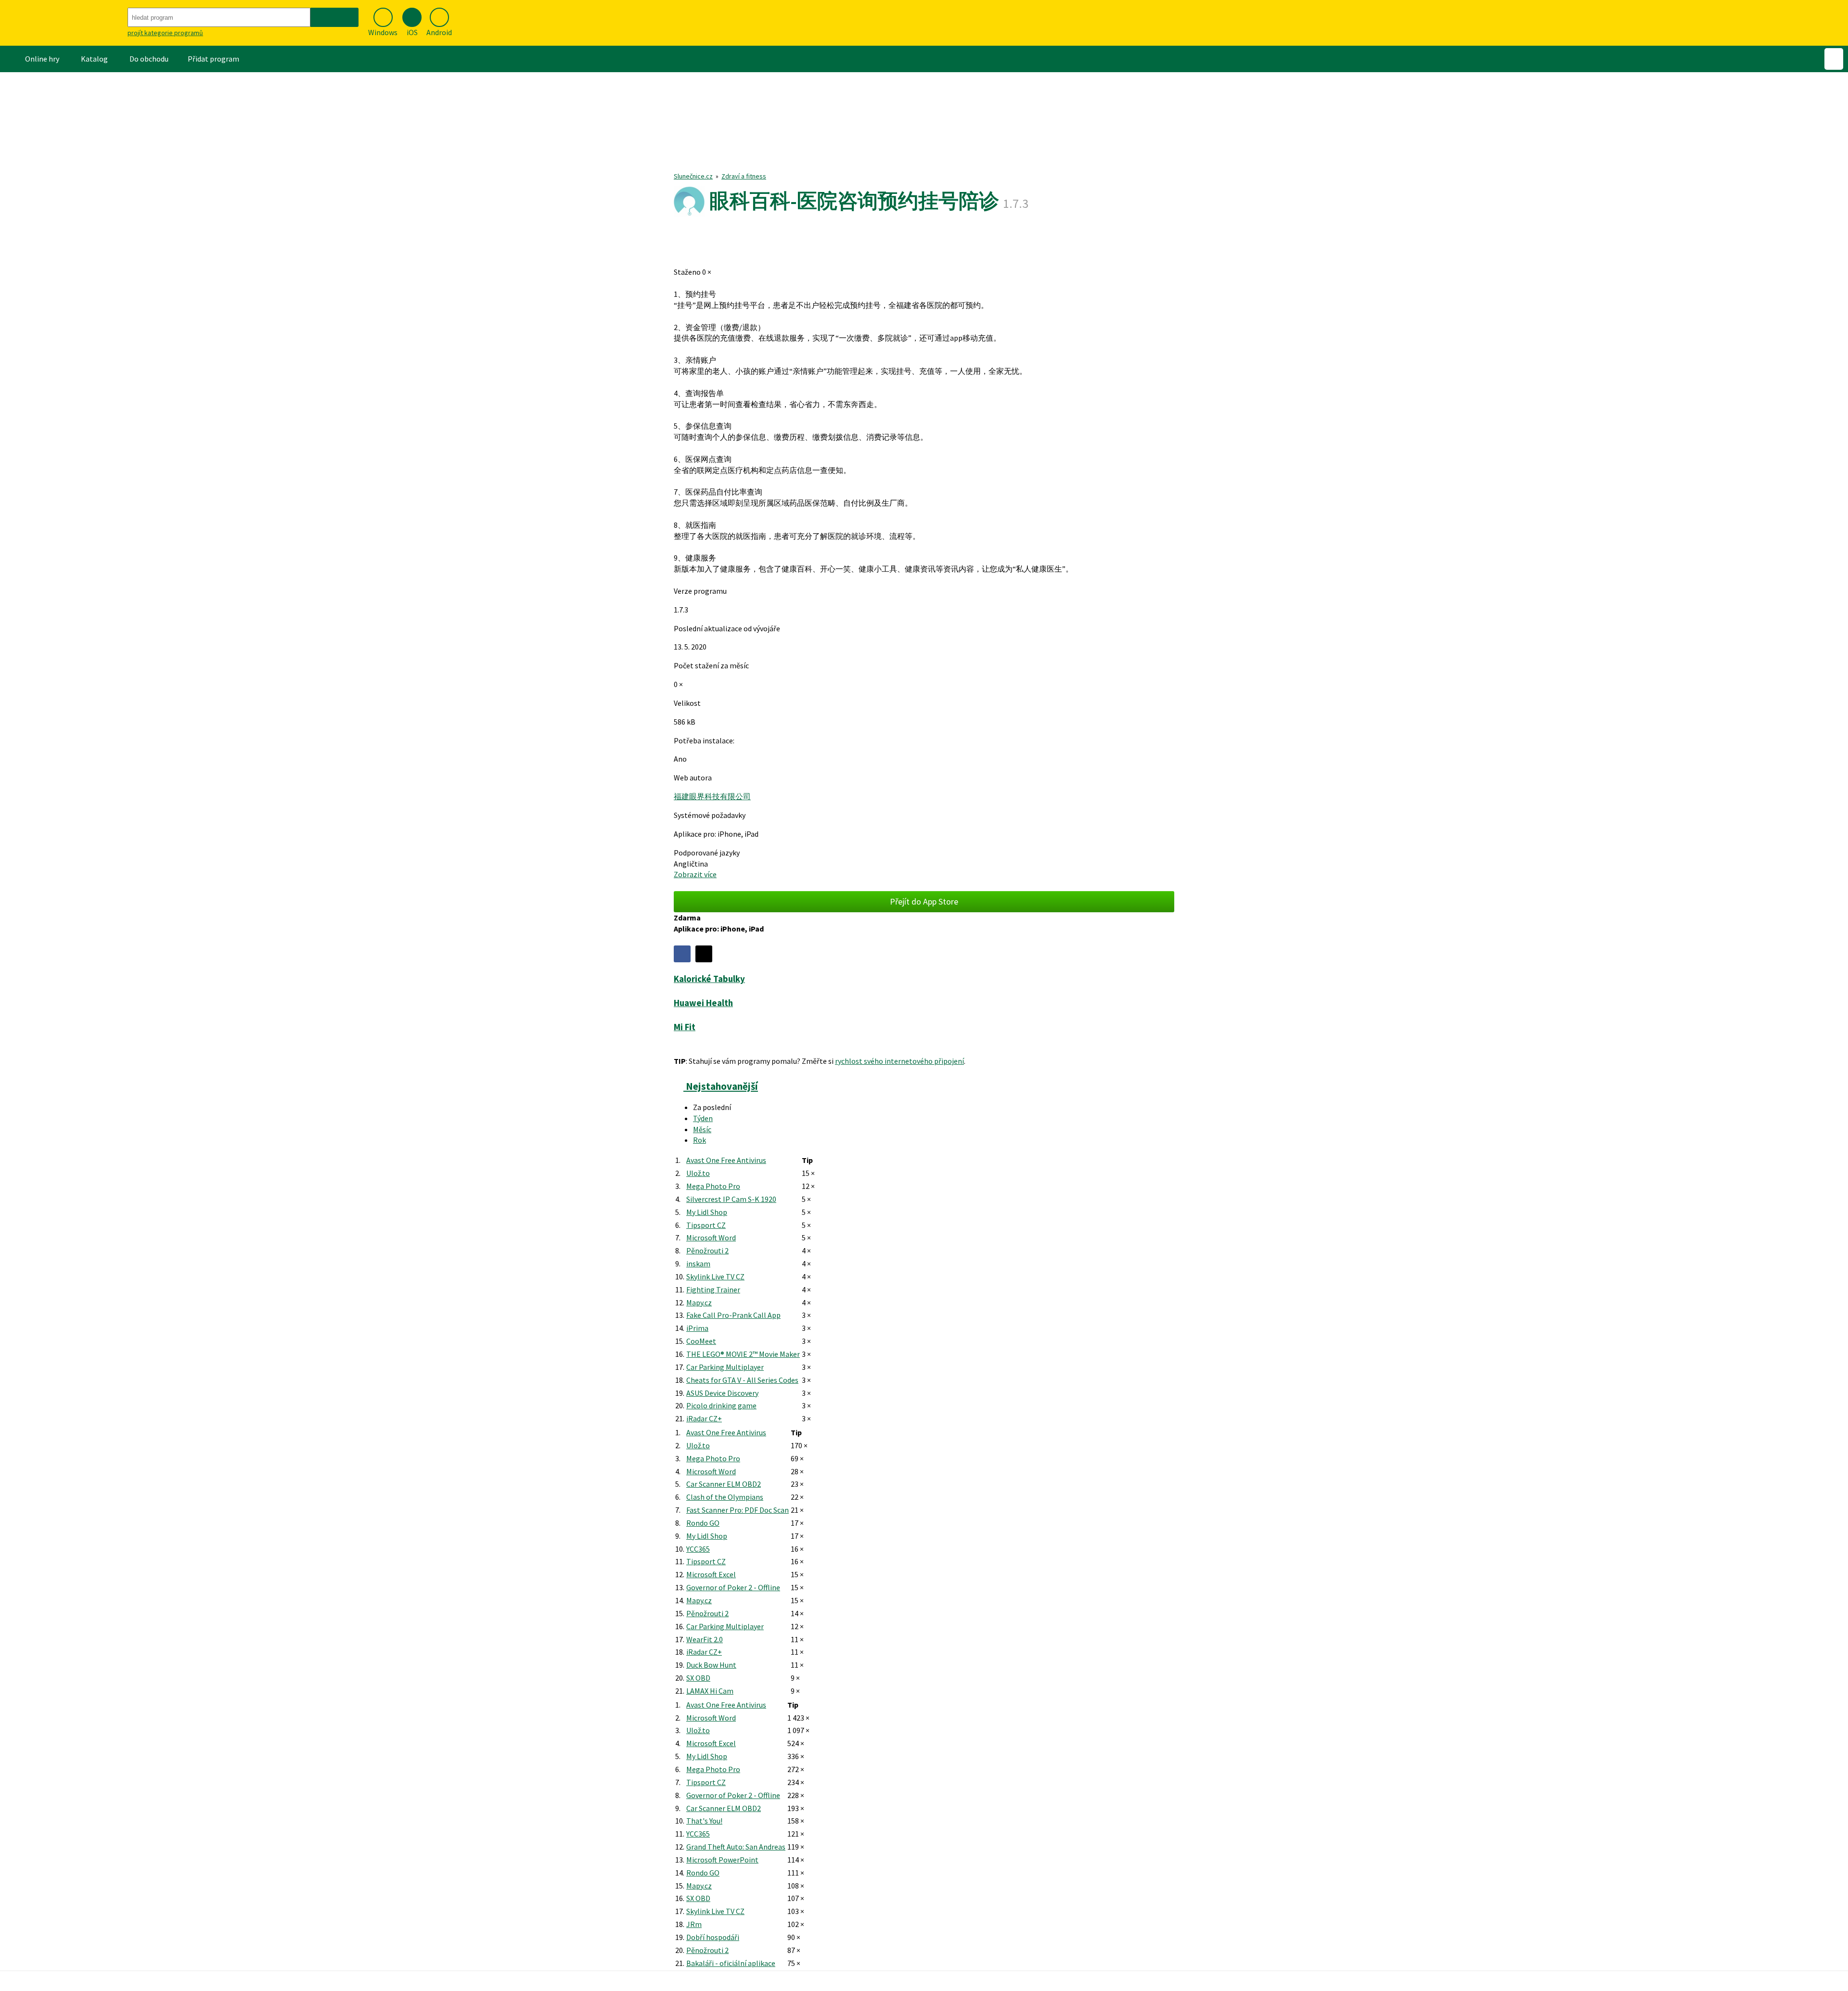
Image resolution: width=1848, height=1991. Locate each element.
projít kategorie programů (165, 33)
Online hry (42, 59)
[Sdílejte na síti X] (704, 954)
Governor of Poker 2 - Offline (733, 1587)
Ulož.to (698, 1173)
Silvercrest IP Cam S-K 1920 (731, 1199)
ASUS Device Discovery (722, 1393)
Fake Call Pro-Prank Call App (733, 1315)
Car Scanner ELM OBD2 (724, 1484)
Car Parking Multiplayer (725, 1367)
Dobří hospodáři (713, 1937)
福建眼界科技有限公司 (712, 796)
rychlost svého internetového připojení (899, 1061)
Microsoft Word (711, 1238)
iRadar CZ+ (704, 1418)
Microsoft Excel (711, 1574)
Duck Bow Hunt (711, 1665)
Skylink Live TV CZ (715, 1276)
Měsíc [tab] (702, 1129)
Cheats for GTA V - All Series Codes (742, 1380)
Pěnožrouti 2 (707, 1251)
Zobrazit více (695, 874)
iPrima (697, 1328)
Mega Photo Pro (713, 1186)
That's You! (704, 1821)
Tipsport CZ (706, 1225)
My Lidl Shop (707, 1212)
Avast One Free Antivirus (726, 1160)
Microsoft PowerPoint (722, 1860)
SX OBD (698, 1678)
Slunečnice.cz (693, 176)
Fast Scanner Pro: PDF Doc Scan (738, 1510)
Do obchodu (149, 59)
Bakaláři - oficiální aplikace (731, 1963)
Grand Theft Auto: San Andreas (736, 1847)
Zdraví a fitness (744, 176)
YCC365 (698, 1549)
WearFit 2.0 (705, 1639)
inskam (698, 1264)
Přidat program (213, 59)
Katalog (94, 59)
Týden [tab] (703, 1118)
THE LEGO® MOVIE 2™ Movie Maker (743, 1354)
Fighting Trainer (713, 1289)
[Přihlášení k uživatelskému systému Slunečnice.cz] (1834, 59)
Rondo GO (703, 1523)
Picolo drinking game (721, 1405)
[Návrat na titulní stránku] (63, 23)
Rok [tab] (699, 1140)
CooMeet (701, 1341)
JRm (694, 1924)
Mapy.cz (699, 1302)
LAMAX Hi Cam (710, 1691)
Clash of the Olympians (725, 1497)
